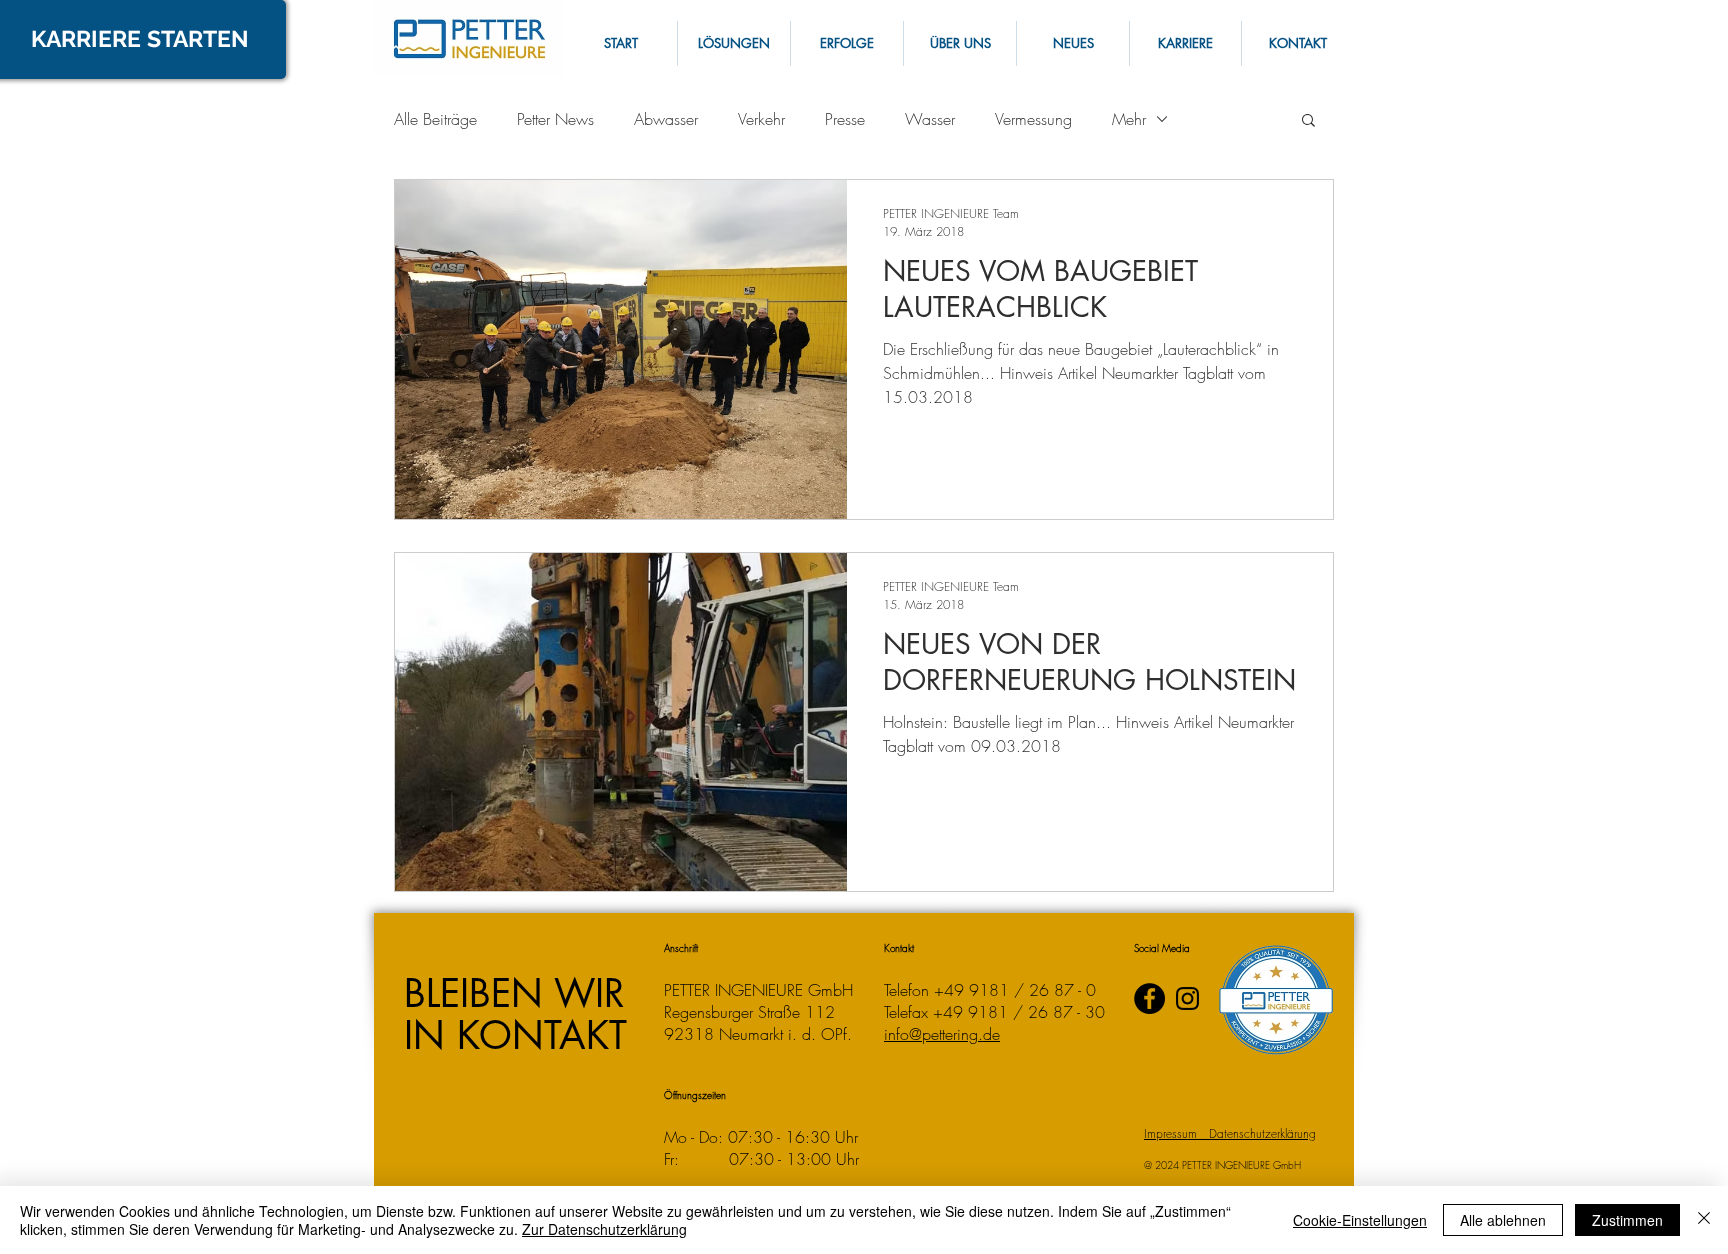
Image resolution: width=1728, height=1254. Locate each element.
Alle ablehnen (1503, 1220)
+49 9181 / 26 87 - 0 (1015, 990)
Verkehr (761, 119)
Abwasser (666, 119)
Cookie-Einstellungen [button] (1360, 1220)
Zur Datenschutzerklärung (604, 1229)
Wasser (930, 119)
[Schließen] (1704, 1220)
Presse (845, 119)
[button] (1297, 43)
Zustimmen (1627, 1220)
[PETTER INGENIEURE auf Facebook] (1149, 998)
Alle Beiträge (435, 119)
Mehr (1129, 119)
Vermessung (1033, 119)
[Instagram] (1187, 998)
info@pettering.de (942, 1034)
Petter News (555, 119)
